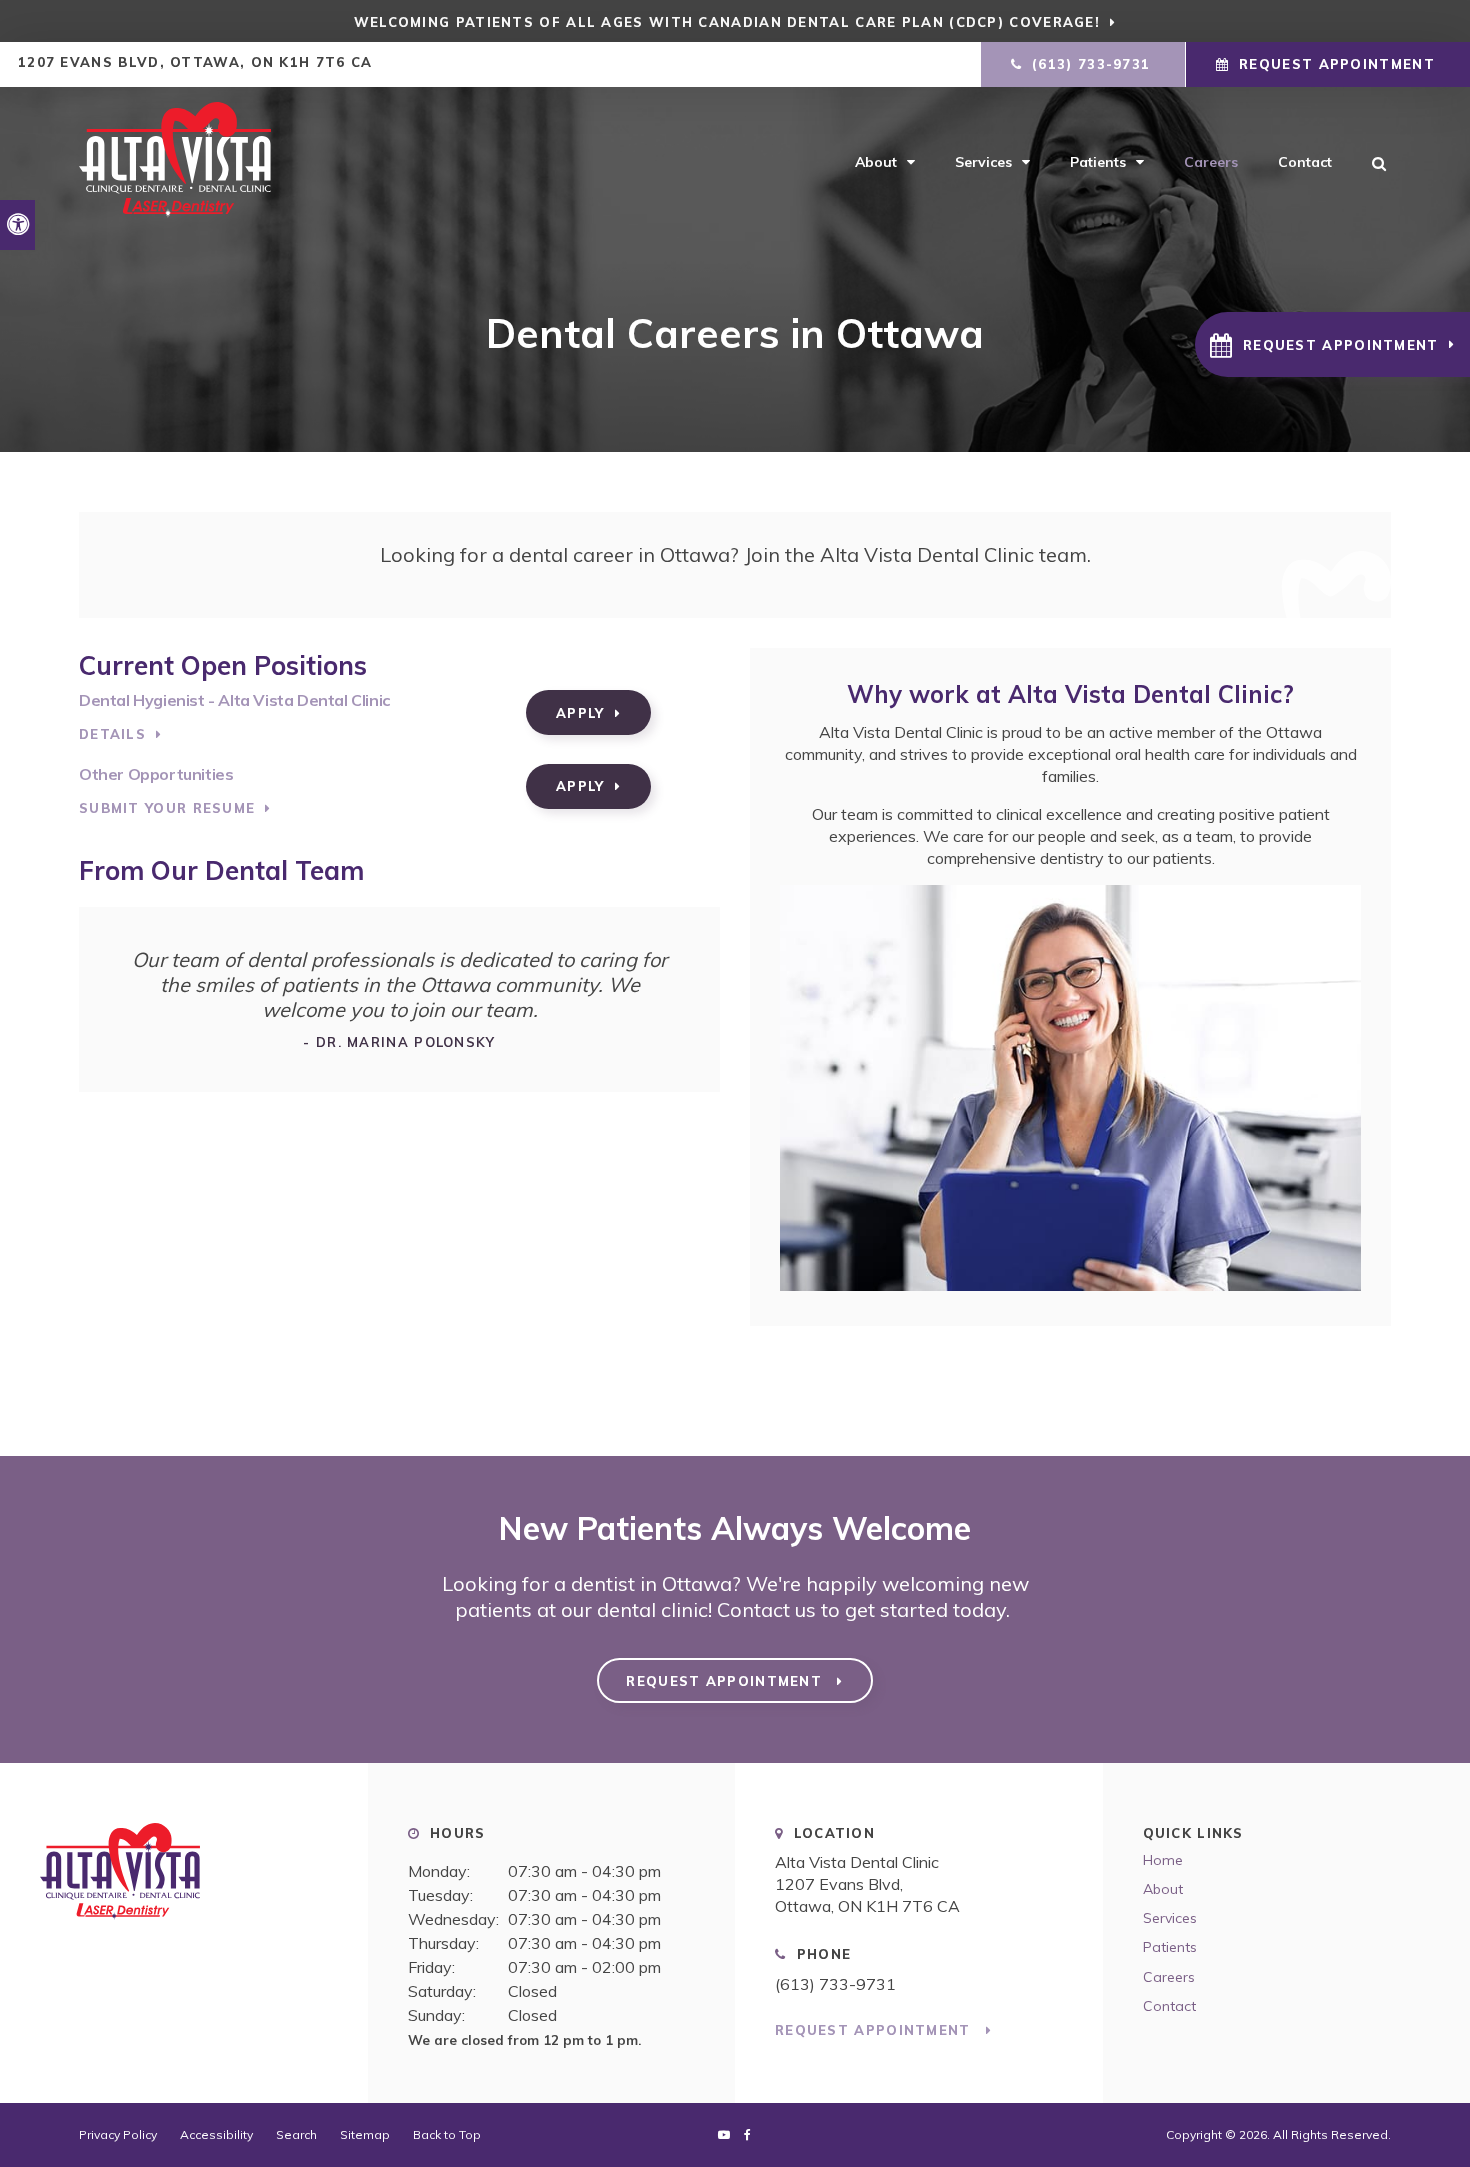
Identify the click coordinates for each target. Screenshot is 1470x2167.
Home (1163, 1860)
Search (296, 2134)
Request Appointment (1337, 64)
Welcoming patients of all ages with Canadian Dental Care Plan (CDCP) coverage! (727, 22)
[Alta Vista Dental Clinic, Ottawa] (184, 1879)
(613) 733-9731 (835, 1984)
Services (983, 162)
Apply (580, 713)
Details (112, 734)
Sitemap (365, 2134)
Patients (1098, 162)
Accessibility (216, 2134)
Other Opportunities (156, 774)
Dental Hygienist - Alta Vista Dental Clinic (234, 700)
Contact (1305, 162)
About (876, 162)
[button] (1332, 344)
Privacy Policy (118, 2134)
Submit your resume (167, 808)
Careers (1211, 162)
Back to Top (447, 2134)
